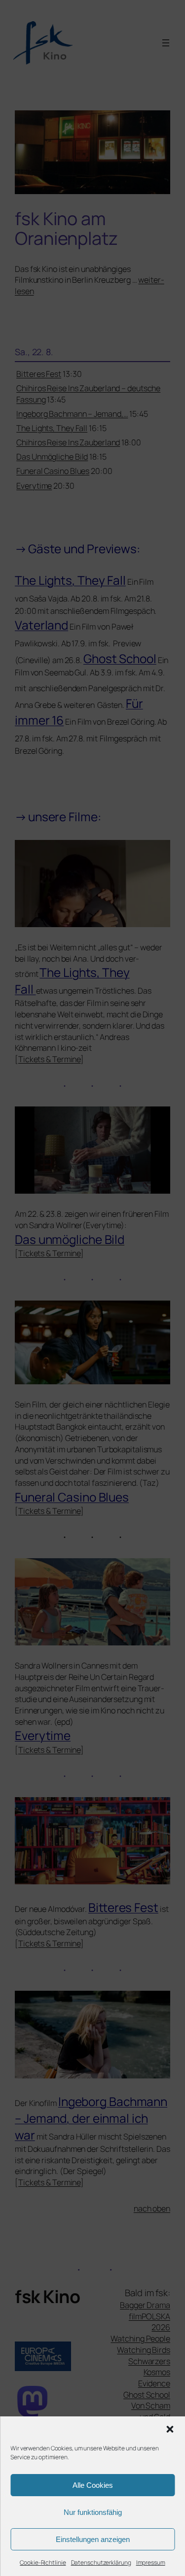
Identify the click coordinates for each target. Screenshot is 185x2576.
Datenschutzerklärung (101, 2562)
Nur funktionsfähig (93, 2512)
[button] (170, 2429)
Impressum (151, 2562)
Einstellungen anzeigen (93, 2539)
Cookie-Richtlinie (43, 2562)
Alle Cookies (93, 2485)
